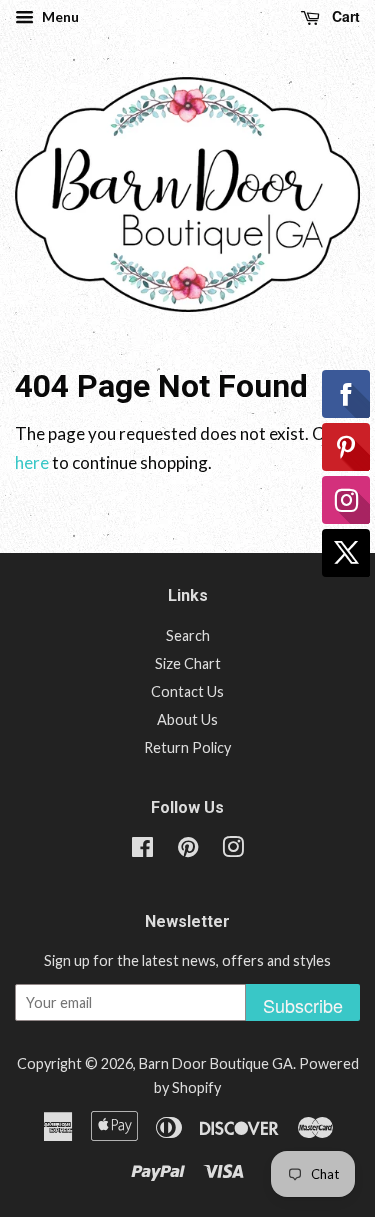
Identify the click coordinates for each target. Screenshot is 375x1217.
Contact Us (187, 691)
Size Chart (188, 663)
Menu (59, 16)
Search (188, 635)
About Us (187, 719)
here (32, 462)
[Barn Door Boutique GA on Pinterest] (188, 850)
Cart (344, 16)
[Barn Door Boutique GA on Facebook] (142, 850)
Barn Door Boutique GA (216, 1063)
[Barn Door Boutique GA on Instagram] (233, 850)
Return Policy (187, 747)
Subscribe (303, 1005)
